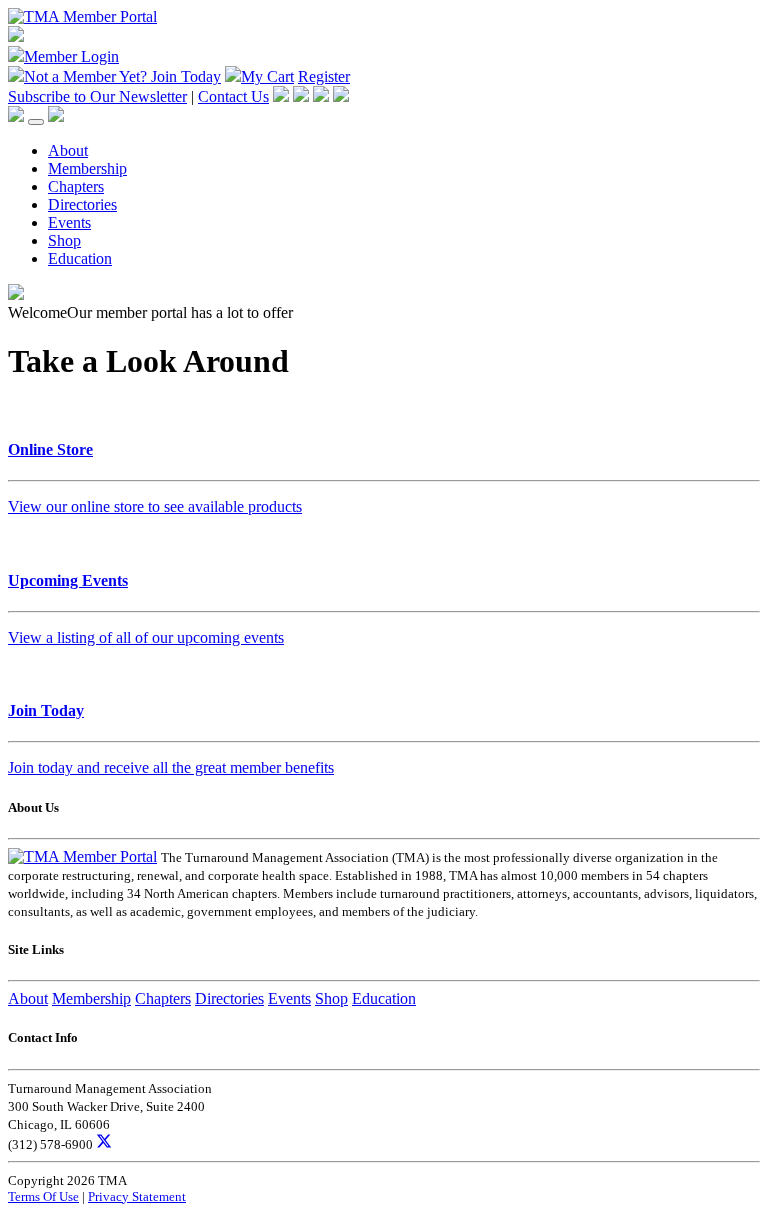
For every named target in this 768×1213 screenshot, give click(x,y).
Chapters (76, 186)
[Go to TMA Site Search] (56, 116)
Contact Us (233, 96)
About (68, 150)
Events (69, 222)
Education (80, 258)
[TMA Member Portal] (82, 16)
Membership (87, 168)
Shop (64, 240)
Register (324, 76)
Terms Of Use (43, 1196)
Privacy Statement (137, 1196)
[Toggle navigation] (36, 122)
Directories (82, 204)
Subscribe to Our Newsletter (97, 96)
